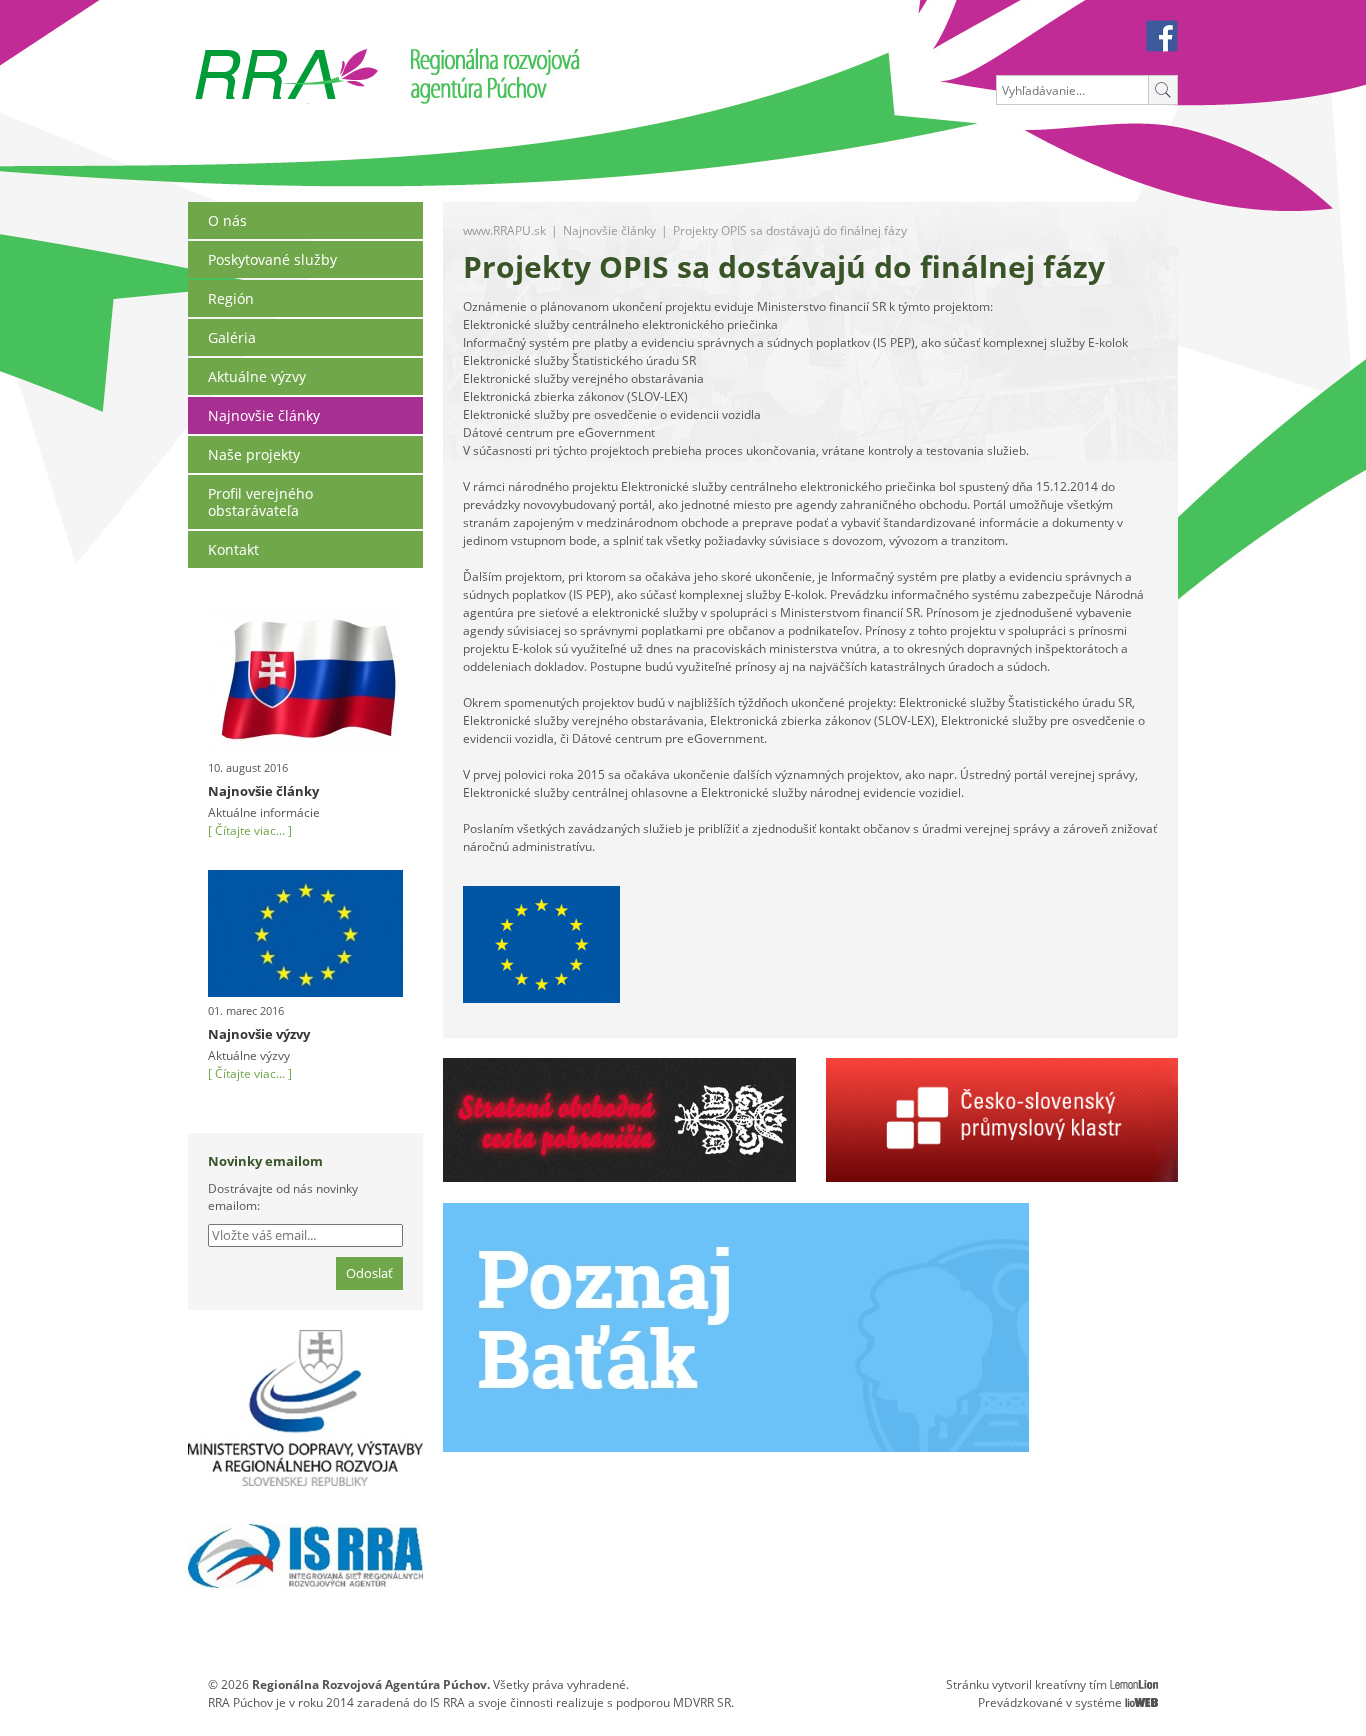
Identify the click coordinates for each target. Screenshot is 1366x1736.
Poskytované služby (272, 259)
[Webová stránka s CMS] (1141, 1702)
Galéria (232, 337)
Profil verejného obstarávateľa (260, 502)
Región (231, 298)
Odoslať (369, 1273)
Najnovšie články (264, 415)
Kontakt (233, 549)
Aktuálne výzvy (257, 376)
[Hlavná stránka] (287, 56)
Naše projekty (254, 454)
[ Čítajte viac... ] (250, 830)
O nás (227, 220)
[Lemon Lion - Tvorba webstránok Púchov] (1134, 1684)
